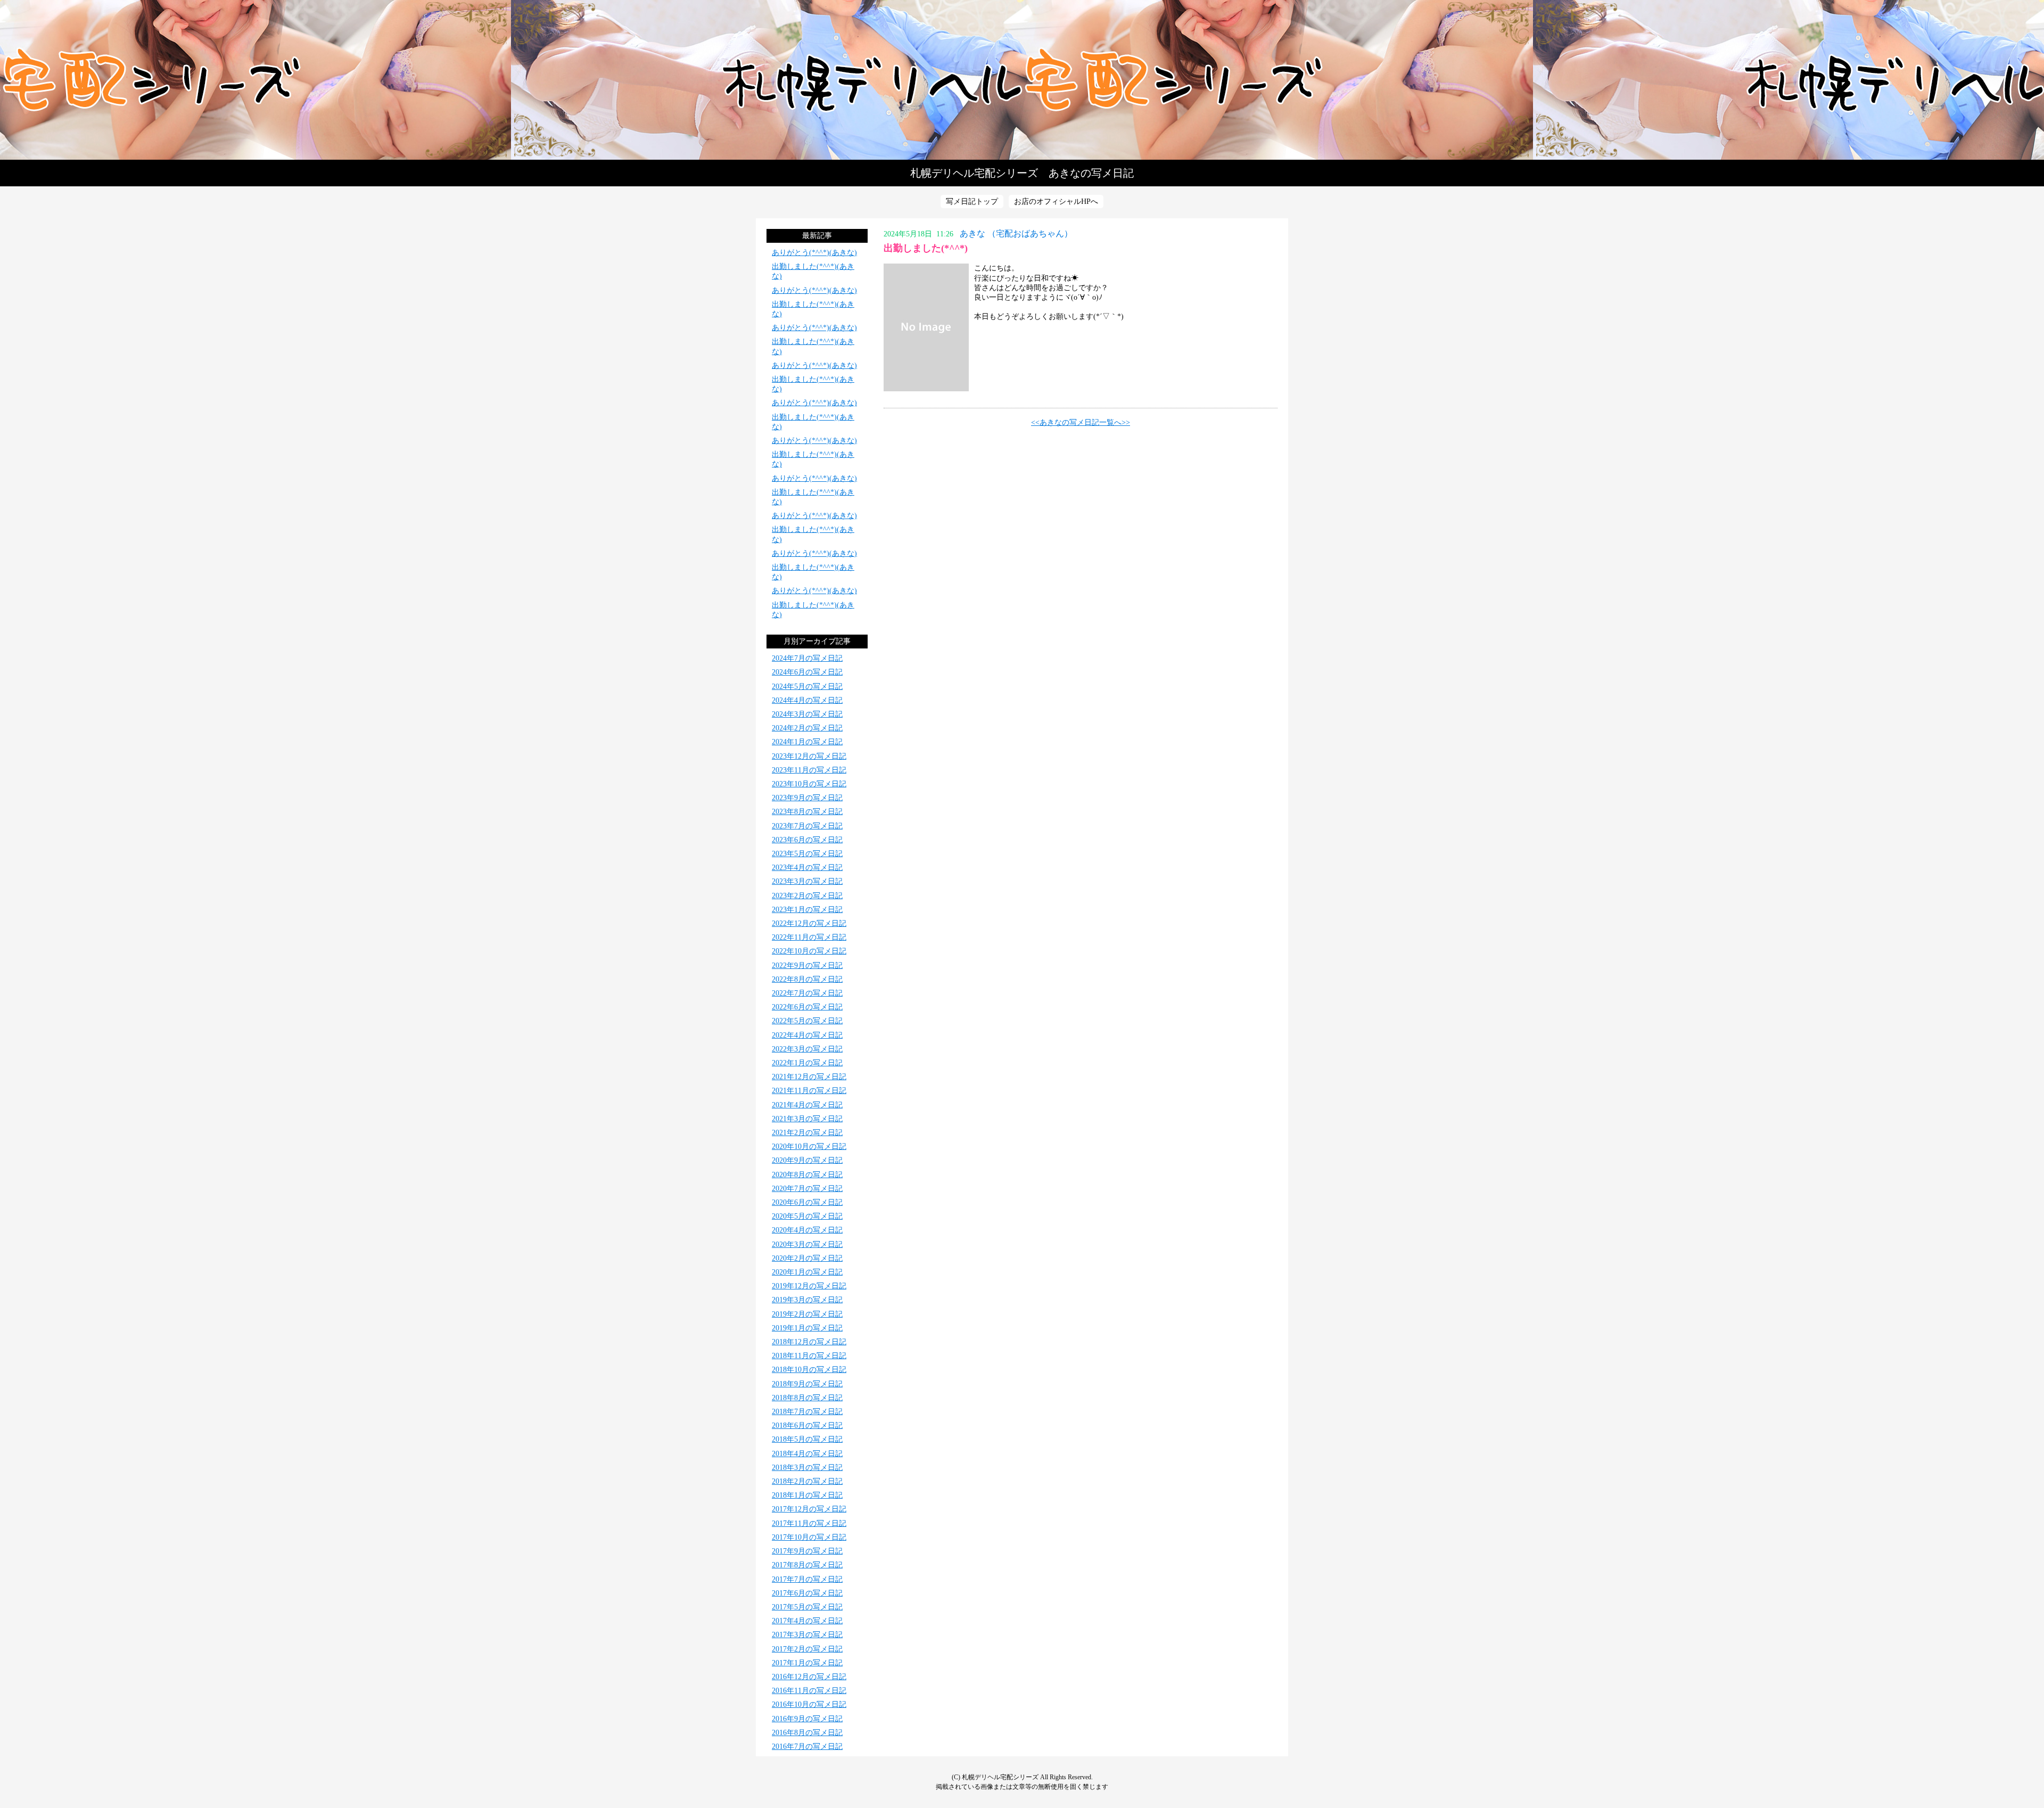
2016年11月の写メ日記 (809, 1691)
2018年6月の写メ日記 (807, 1425)
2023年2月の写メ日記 (807, 896)
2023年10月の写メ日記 (809, 784)
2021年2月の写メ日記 (807, 1133)
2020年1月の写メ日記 (807, 1272)
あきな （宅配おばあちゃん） (1016, 233)
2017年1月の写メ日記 (807, 1663)
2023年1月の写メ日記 (807, 910)
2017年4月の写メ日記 (807, 1621)
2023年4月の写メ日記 (807, 868)
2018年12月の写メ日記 (809, 1342)
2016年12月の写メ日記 (809, 1677)
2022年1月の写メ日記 (807, 1063)
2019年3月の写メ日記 (807, 1300)
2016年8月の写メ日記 (807, 1733)
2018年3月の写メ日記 (807, 1468)
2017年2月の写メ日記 (807, 1649)
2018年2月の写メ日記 (807, 1481)
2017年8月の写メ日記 (807, 1565)
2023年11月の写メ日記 (809, 770)
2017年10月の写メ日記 (809, 1537)
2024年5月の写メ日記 (807, 687)
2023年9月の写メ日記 (807, 798)
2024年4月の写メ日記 (807, 700)
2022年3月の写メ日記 (807, 1049)
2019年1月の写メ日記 (807, 1328)
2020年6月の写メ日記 (807, 1202)
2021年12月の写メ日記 (809, 1077)
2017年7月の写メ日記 (807, 1579)
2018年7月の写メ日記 (807, 1412)
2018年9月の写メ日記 (807, 1384)
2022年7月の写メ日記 (807, 993)
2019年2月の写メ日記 (807, 1314)
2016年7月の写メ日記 (807, 1747)
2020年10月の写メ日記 (809, 1147)
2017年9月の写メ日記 (807, 1551)
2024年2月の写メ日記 (807, 728)
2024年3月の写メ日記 (807, 714)
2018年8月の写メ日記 (807, 1398)
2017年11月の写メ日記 (809, 1523)
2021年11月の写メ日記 (809, 1091)
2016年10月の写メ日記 (809, 1704)
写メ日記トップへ (1022, 80)
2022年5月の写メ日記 (807, 1021)
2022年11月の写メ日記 (809, 937)
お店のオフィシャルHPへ (1056, 202)
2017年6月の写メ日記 (807, 1593)
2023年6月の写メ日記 (807, 840)
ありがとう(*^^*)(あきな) (814, 253)
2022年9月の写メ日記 (807, 965)
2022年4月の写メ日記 (807, 1035)
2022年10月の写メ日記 (809, 951)
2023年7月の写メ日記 (807, 826)
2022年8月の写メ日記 (807, 979)
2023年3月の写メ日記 (807, 881)
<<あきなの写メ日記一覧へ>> (1081, 422)
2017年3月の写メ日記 (807, 1635)
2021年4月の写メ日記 (807, 1105)
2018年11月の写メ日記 (809, 1356)
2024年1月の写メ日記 (807, 742)
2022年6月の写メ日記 (807, 1007)
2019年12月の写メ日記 (809, 1286)
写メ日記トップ (972, 202)
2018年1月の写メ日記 (807, 1495)
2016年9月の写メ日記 (807, 1719)
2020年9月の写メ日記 (807, 1160)
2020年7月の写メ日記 (807, 1189)
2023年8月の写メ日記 (807, 812)
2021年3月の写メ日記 (807, 1119)
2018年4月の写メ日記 (807, 1454)
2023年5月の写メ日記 (807, 854)
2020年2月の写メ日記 (807, 1258)
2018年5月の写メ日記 (807, 1439)
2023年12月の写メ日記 (809, 756)
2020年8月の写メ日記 (807, 1175)
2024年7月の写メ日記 (807, 658)
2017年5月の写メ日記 (807, 1607)
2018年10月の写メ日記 (809, 1370)
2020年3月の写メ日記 (807, 1244)
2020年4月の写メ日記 (807, 1230)
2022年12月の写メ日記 (809, 923)
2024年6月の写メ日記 (807, 672)
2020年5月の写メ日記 (807, 1216)
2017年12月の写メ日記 (809, 1509)
